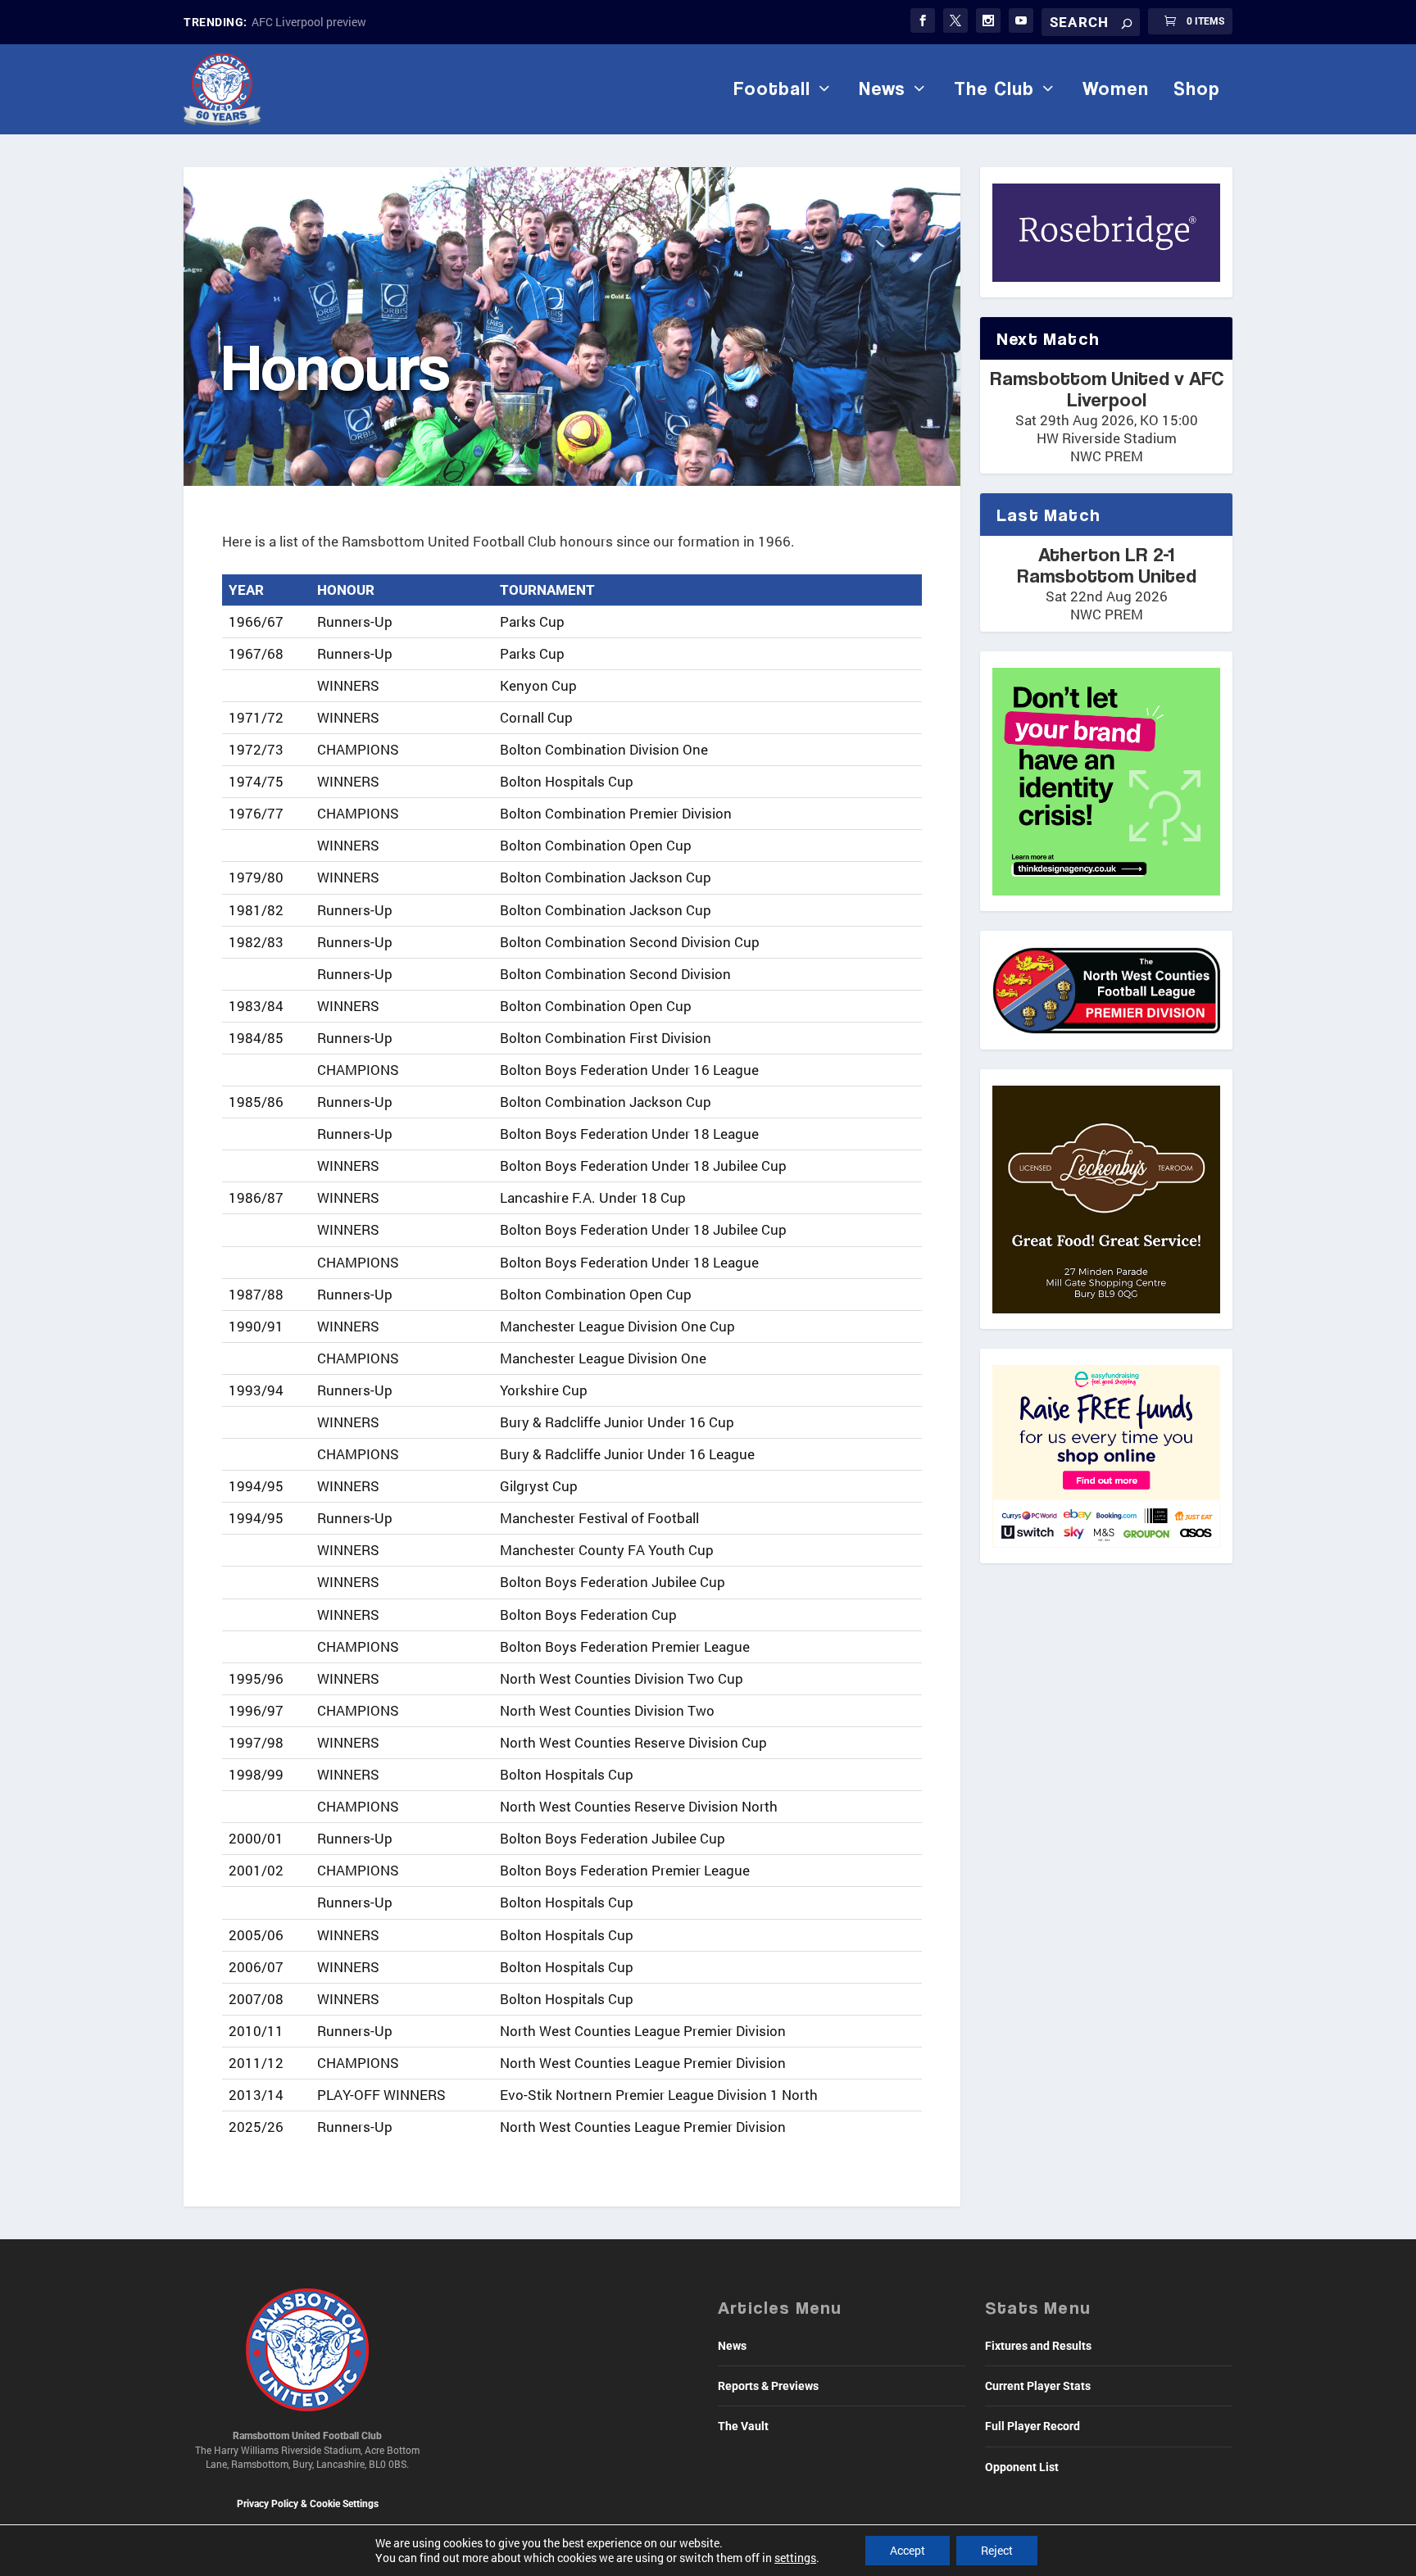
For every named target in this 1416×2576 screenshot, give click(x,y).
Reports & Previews (768, 2386)
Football (772, 88)
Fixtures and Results (1038, 2346)
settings (795, 2558)
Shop (1197, 88)
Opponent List (1022, 2467)
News (882, 88)
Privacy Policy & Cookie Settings (308, 2504)
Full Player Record (1032, 2426)
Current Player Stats (1038, 2386)
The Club (994, 88)
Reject (997, 2550)
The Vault (743, 2426)
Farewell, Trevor (293, 22)
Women (1116, 88)
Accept (908, 2550)
